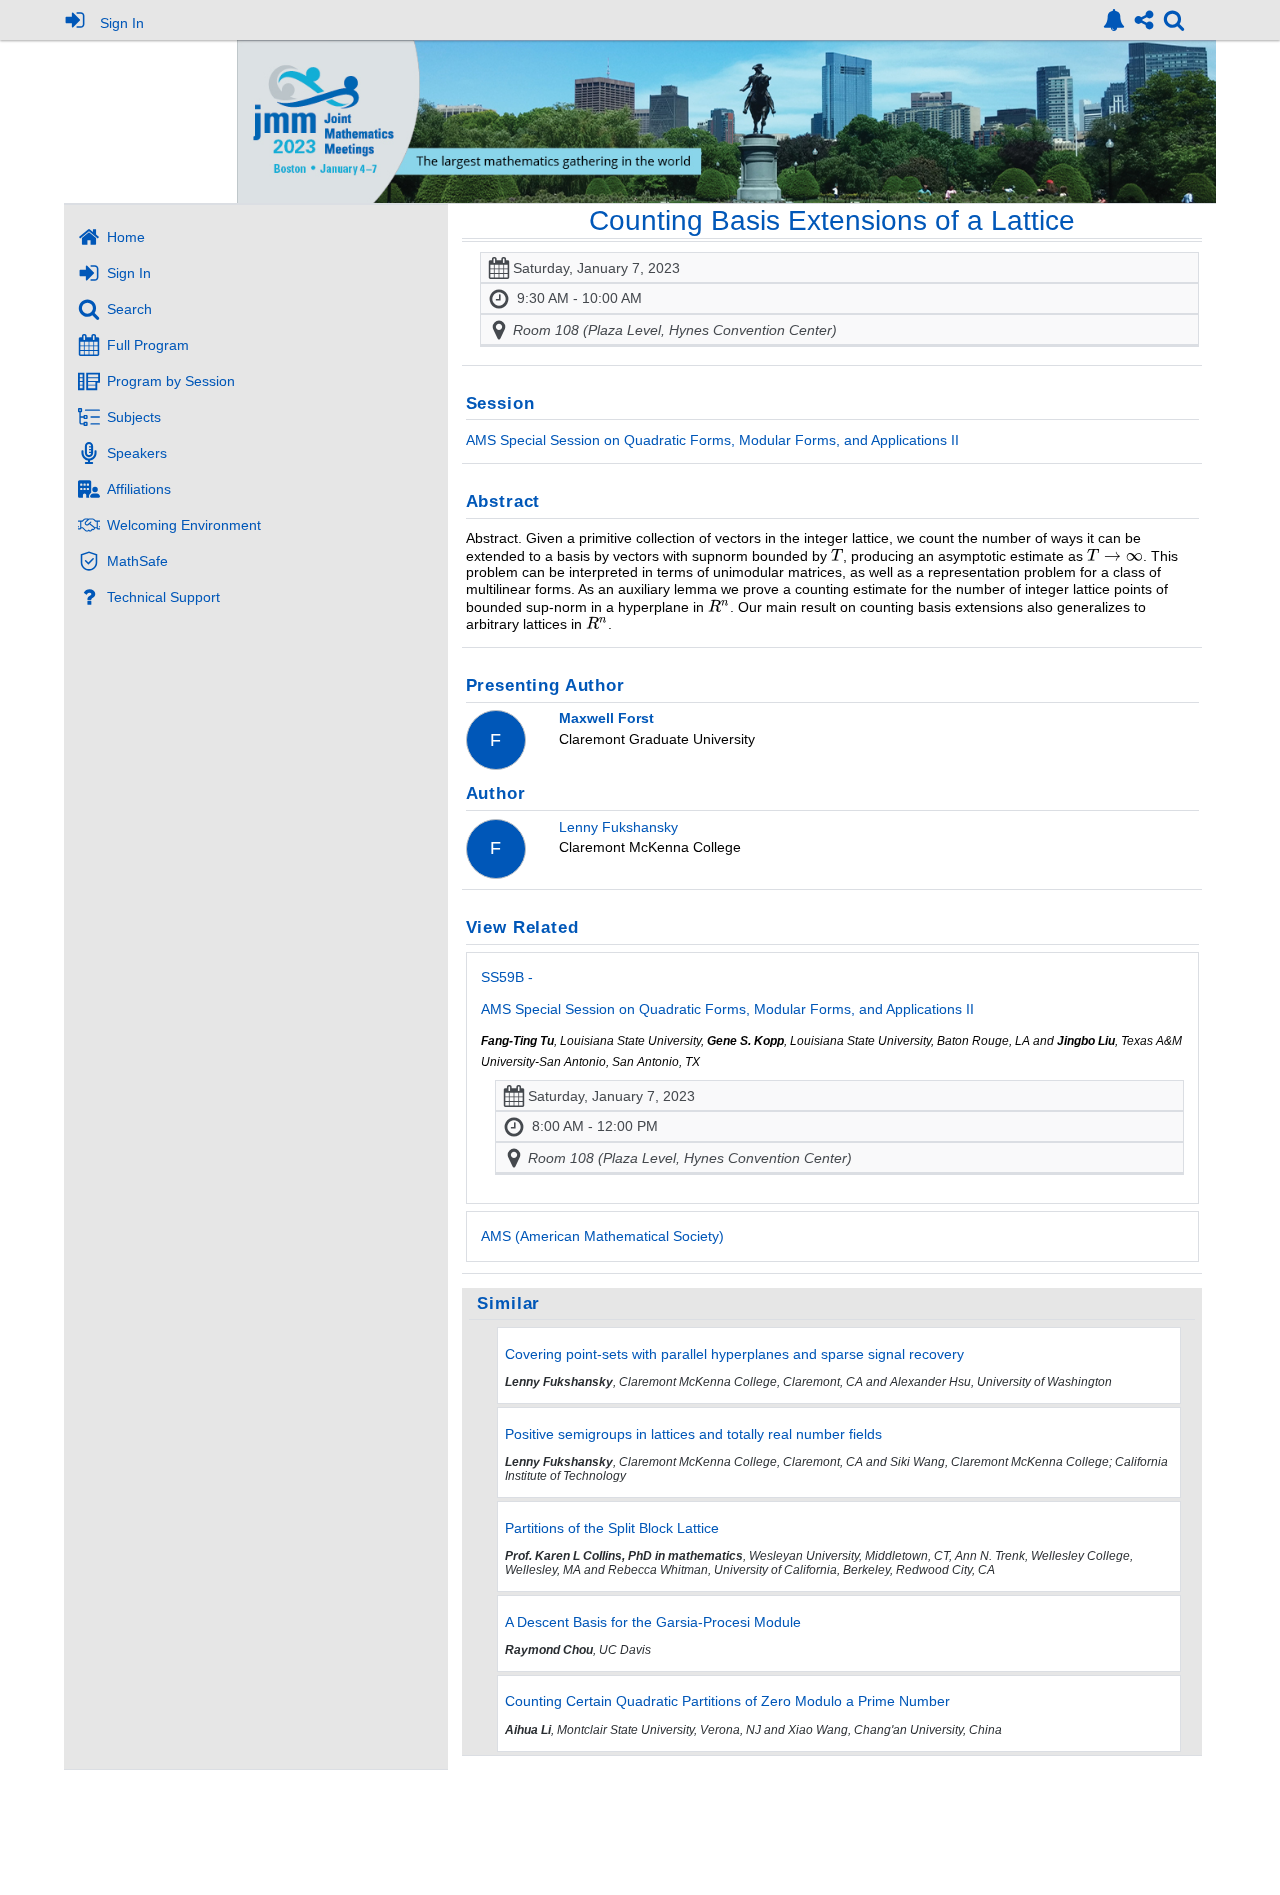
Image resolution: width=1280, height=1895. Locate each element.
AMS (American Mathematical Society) (602, 1236)
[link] (1114, 20)
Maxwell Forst (606, 718)
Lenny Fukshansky (618, 827)
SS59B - (727, 993)
